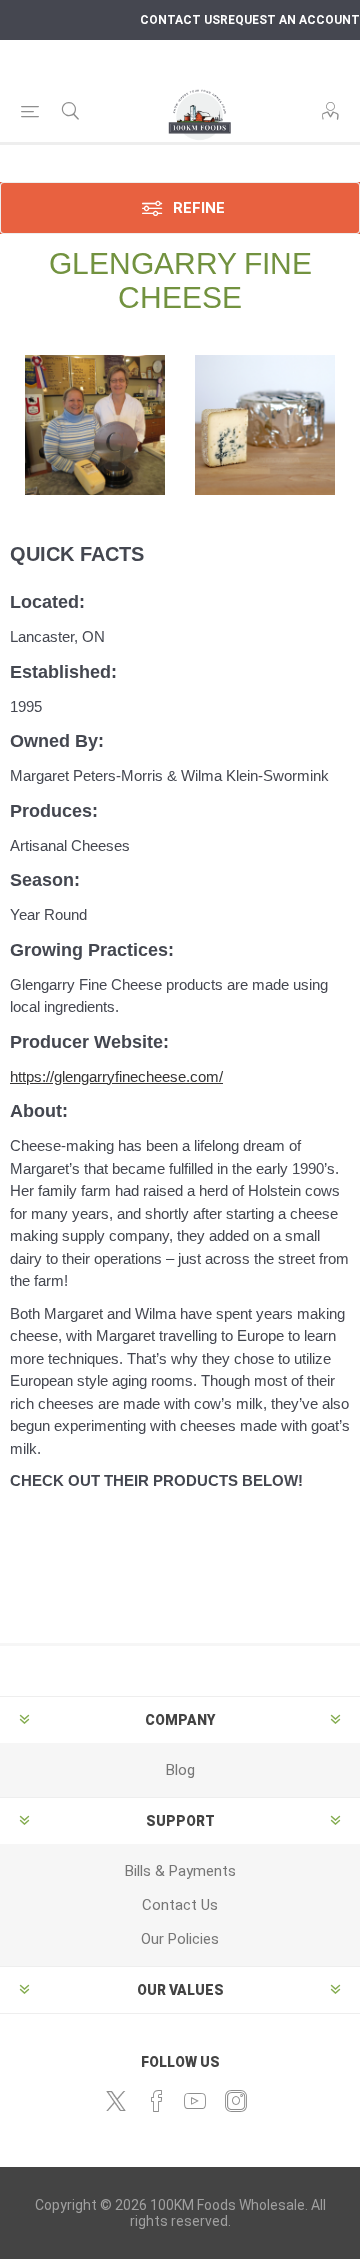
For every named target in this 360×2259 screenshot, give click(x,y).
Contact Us (180, 1905)
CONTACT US (180, 20)
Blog (180, 1770)
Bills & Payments (180, 1871)
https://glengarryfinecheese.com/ (116, 1076)
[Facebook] (157, 2101)
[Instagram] (236, 2101)
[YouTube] (195, 2101)
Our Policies (180, 1939)
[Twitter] (116, 2101)
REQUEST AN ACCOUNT (290, 20)
